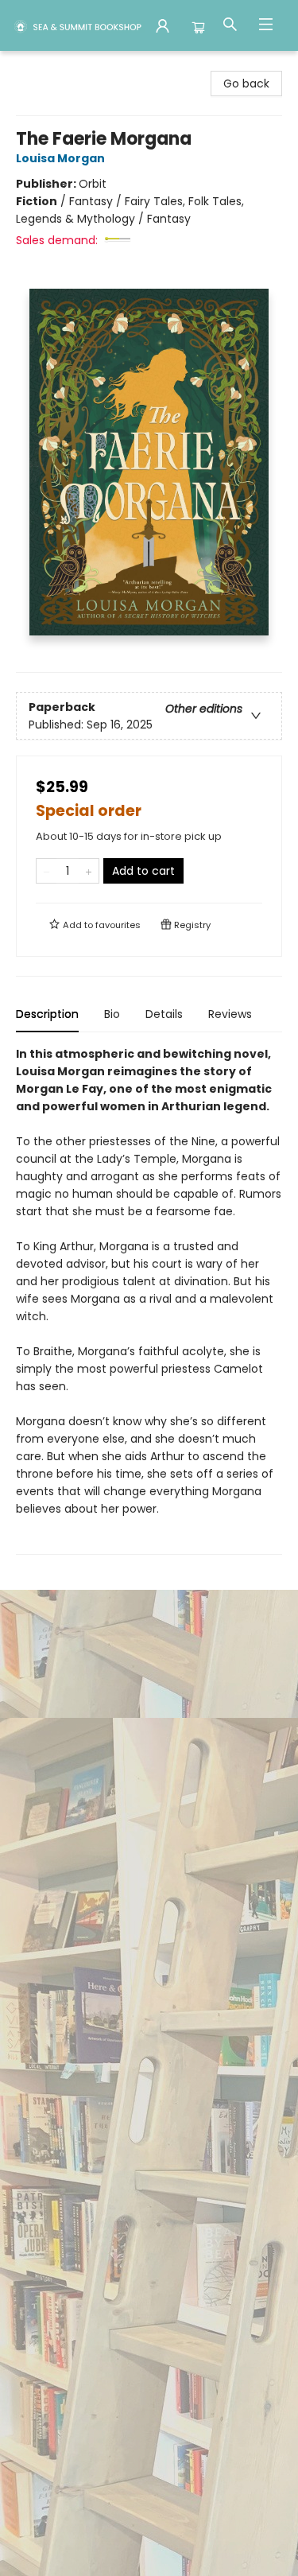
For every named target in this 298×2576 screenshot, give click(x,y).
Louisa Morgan (60, 158)
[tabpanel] (149, 1300)
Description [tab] (47, 1014)
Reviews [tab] (230, 1014)
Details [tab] (164, 1014)
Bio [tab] (112, 1014)
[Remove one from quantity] (46, 871)
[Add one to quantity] (89, 871)
